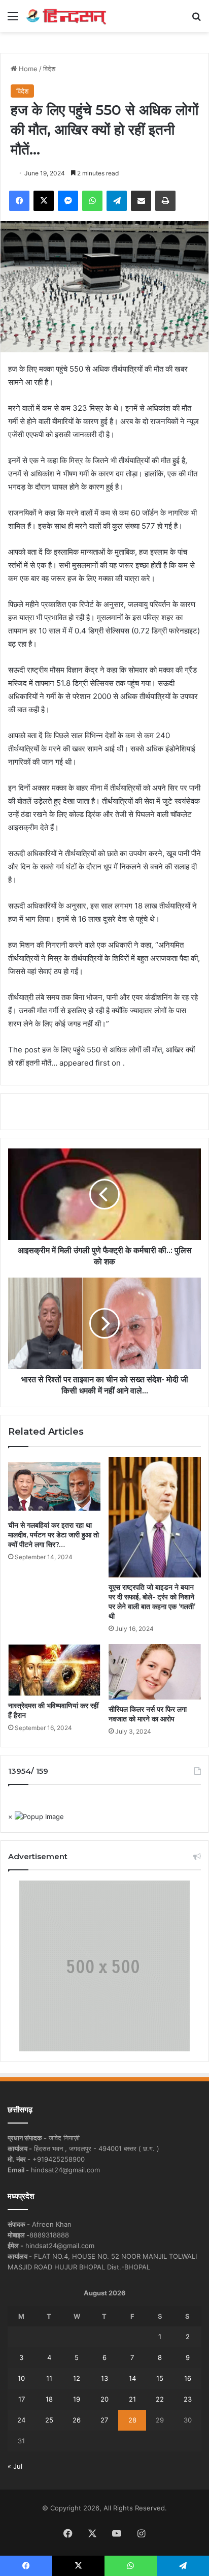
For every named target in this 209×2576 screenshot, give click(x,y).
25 (49, 2420)
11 (49, 2378)
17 (22, 2399)
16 (188, 2378)
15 (160, 2378)
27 (104, 2420)
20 (104, 2399)
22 (160, 2399)
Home (27, 69)
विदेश (49, 69)
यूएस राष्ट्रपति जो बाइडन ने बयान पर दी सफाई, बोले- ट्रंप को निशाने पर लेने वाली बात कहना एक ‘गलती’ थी (152, 1602)
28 (132, 2420)
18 (49, 2399)
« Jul (15, 2466)
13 (104, 2378)
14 (132, 2378)
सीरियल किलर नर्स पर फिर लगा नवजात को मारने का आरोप (148, 1714)
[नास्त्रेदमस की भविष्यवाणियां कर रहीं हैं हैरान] (54, 1670)
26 (77, 2420)
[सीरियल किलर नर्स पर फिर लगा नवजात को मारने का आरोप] (155, 1672)
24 (21, 2420)
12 (77, 2378)
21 (132, 2399)
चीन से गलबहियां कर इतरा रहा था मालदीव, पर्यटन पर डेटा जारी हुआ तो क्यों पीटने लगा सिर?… (54, 1535)
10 (21, 2378)
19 (77, 2399)
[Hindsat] (66, 16)
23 (188, 2399)
